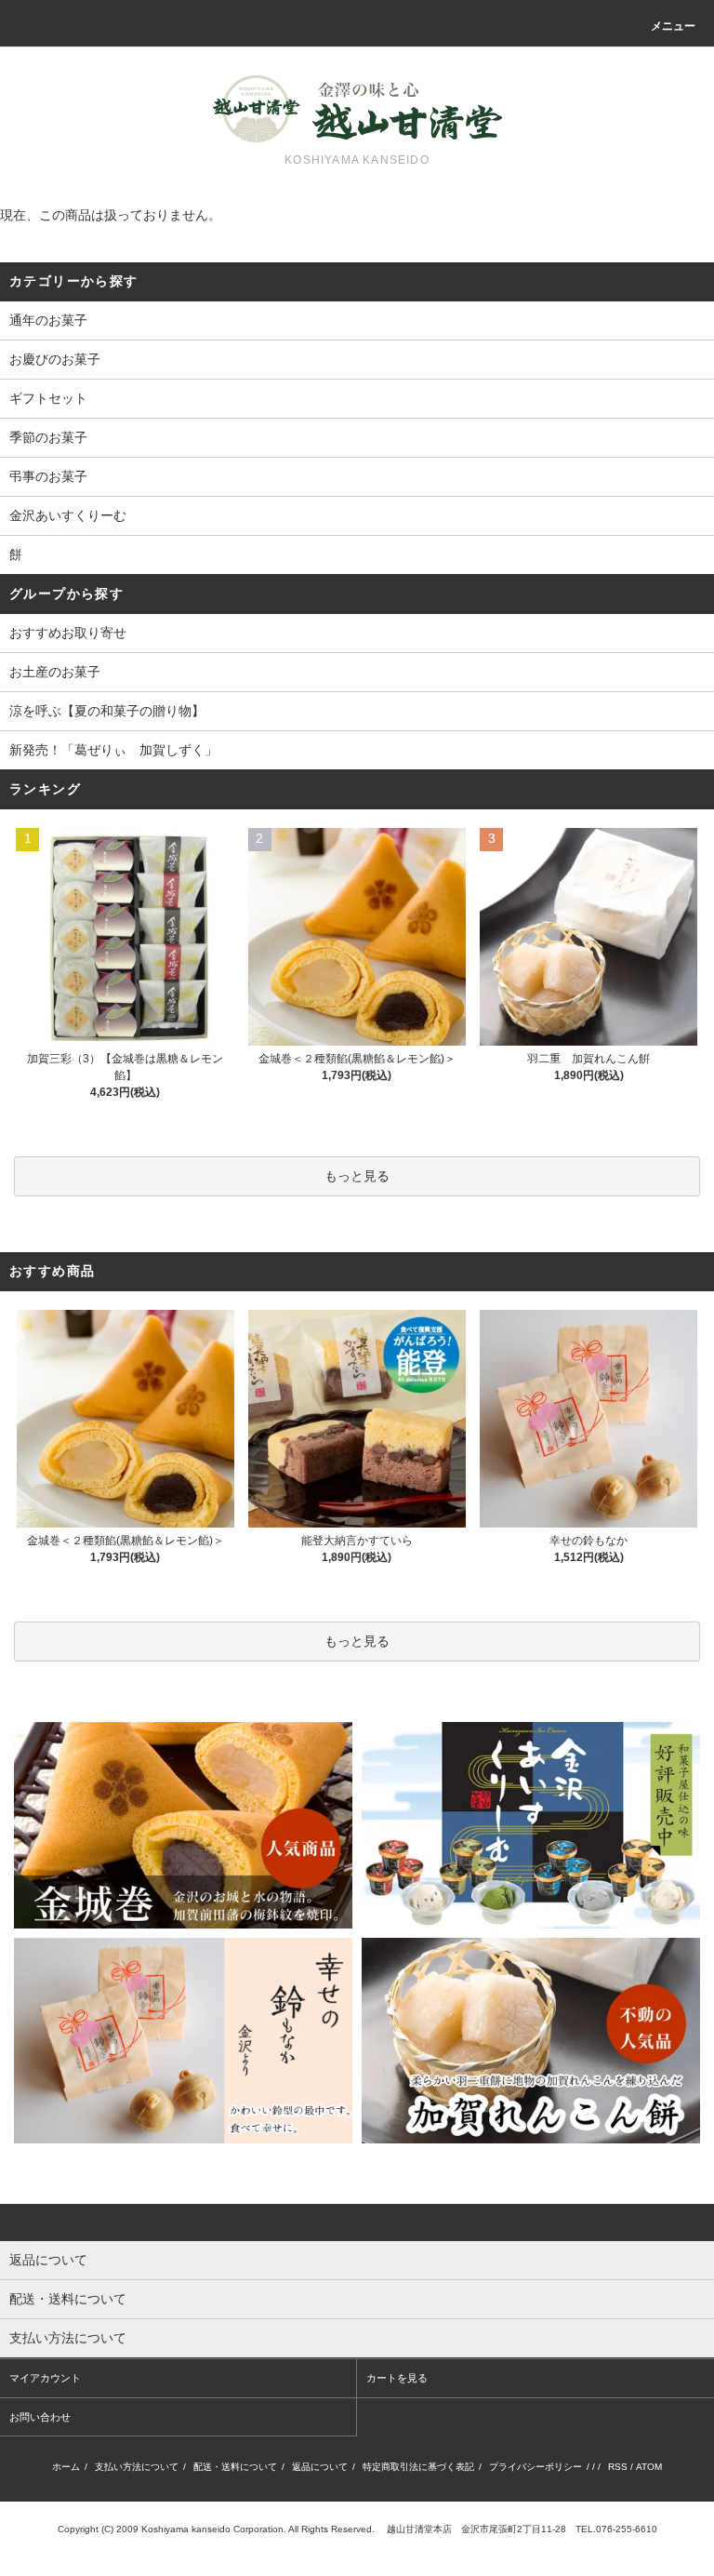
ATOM (649, 2467)
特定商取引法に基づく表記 (418, 2467)
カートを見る (397, 2378)
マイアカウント (45, 2378)
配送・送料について (235, 2467)
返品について (320, 2467)
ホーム (66, 2467)
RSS (618, 2467)
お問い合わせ (40, 2417)
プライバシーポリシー (535, 2467)
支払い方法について (137, 2467)
